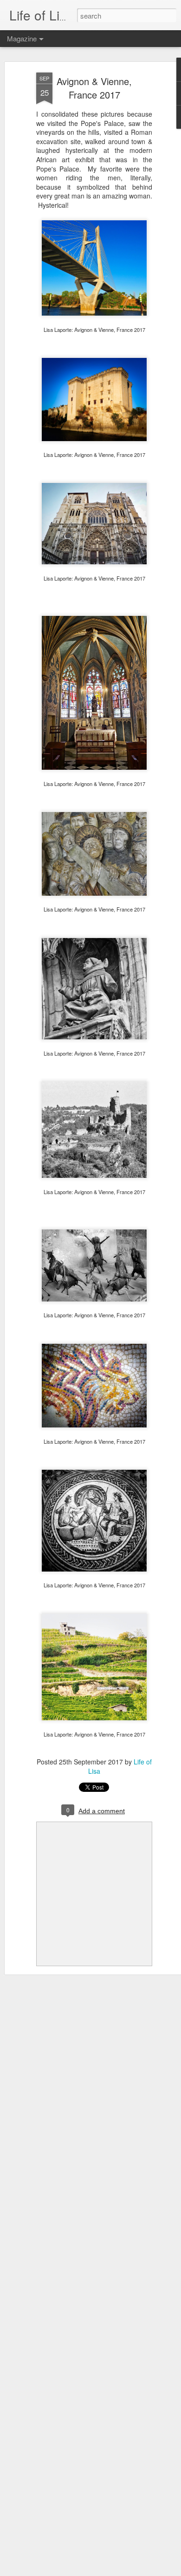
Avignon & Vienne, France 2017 (94, 88)
